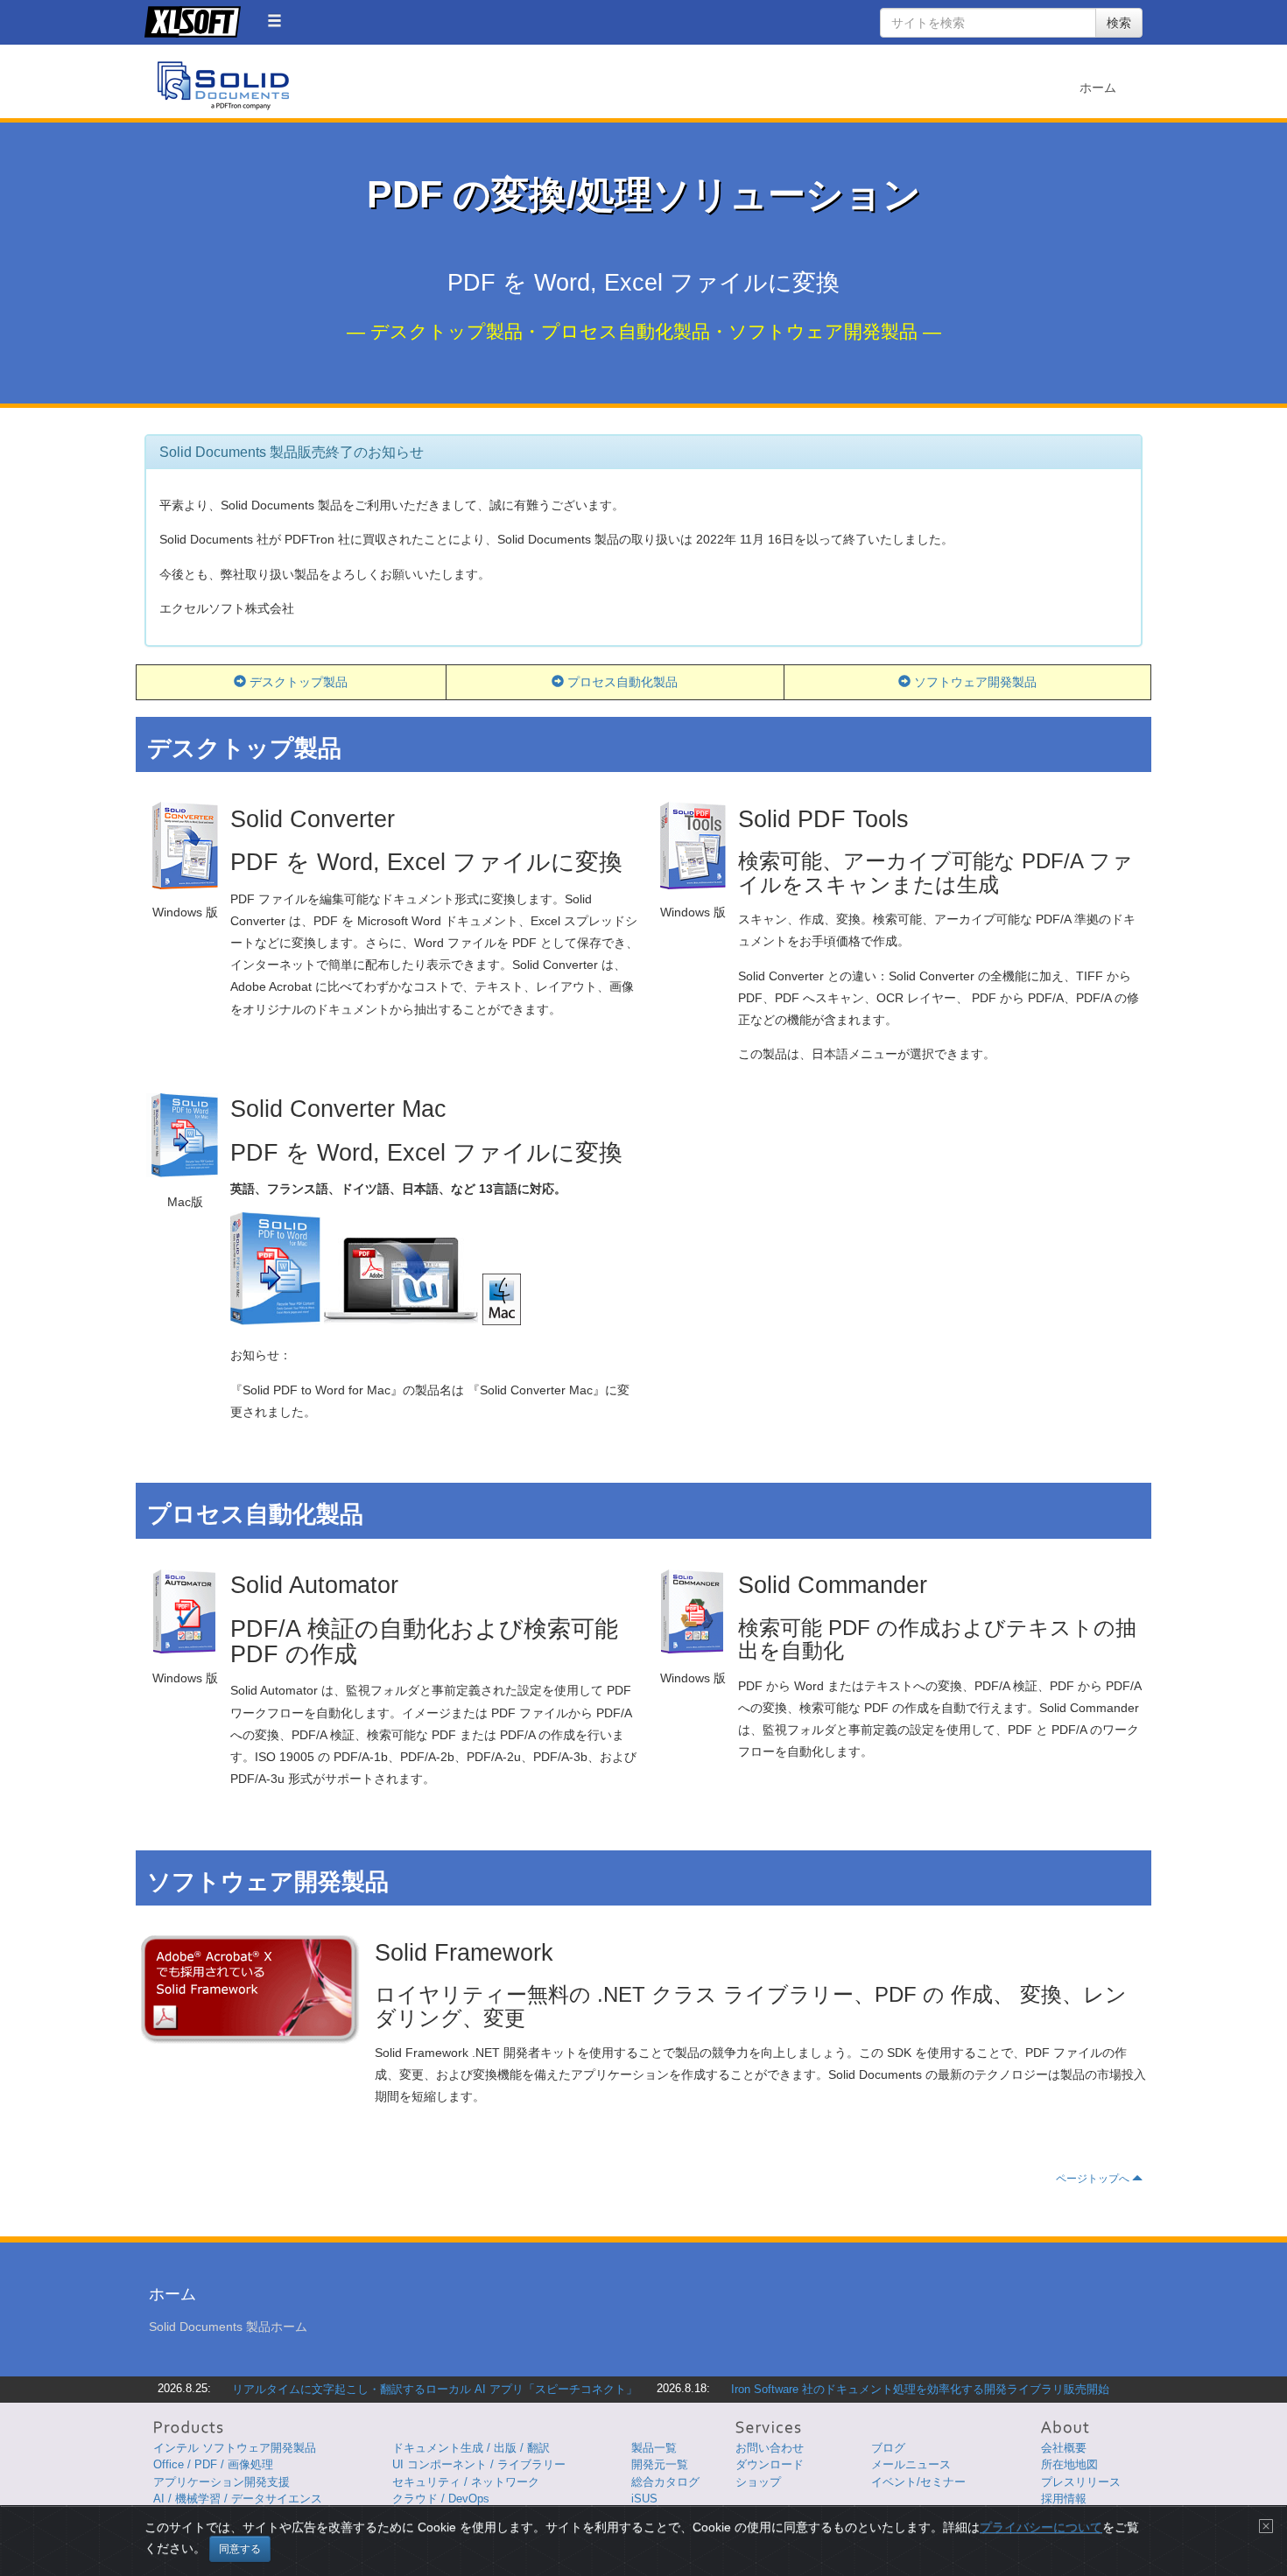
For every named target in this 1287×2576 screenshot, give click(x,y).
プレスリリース (1081, 2482)
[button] (274, 21)
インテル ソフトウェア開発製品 (235, 2448)
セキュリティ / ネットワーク (466, 2482)
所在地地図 (1069, 2464)
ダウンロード (770, 2464)
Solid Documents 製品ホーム (228, 2327)
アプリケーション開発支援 (222, 2482)
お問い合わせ (770, 2448)
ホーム (1098, 88)
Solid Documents (223, 86)
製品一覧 (654, 2448)
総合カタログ (665, 2482)
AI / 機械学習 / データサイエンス (238, 2499)
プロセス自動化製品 (621, 682)
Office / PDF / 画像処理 (213, 2464)
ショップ (758, 2482)
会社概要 (1064, 2448)
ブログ (888, 2448)
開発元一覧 (660, 2464)
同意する (240, 2549)
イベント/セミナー (918, 2482)
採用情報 (1064, 2499)
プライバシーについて (1041, 2527)
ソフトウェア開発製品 (974, 682)
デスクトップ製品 (297, 682)
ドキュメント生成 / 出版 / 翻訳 (471, 2448)
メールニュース (911, 2464)
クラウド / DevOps (441, 2499)
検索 (1119, 23)
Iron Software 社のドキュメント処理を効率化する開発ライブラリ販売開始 (920, 2389)
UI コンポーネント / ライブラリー (479, 2464)
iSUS (644, 2499)
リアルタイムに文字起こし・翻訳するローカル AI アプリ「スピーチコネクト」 (435, 2389)
